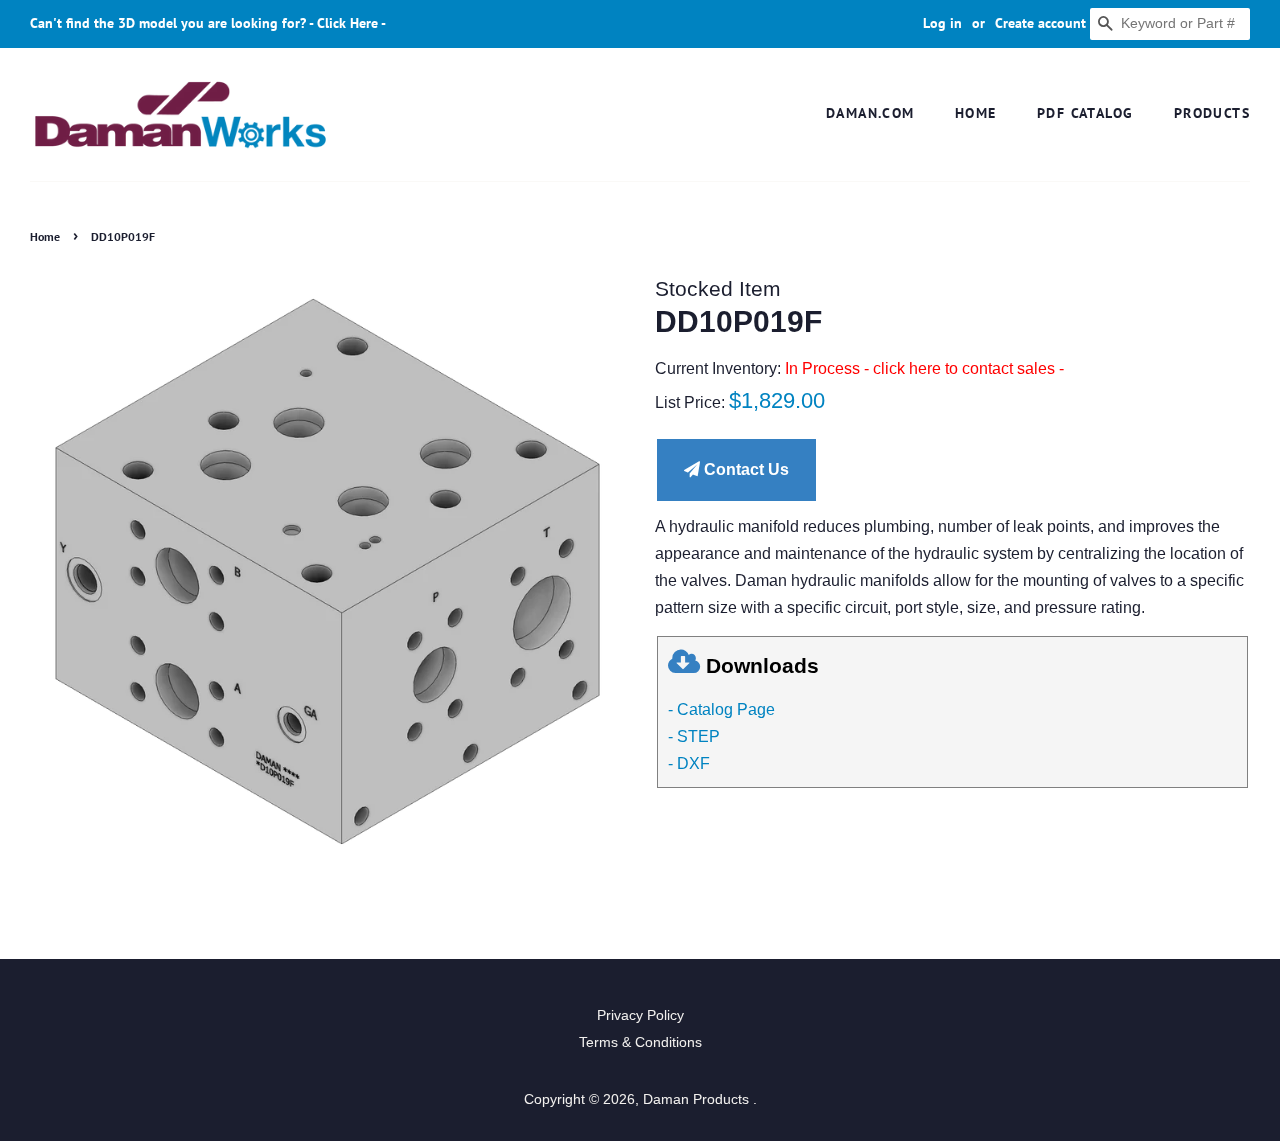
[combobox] (1170, 24)
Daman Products (698, 1099)
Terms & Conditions (640, 1042)
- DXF (689, 763)
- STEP (694, 736)
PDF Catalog (1085, 113)
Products (1212, 113)
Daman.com (870, 113)
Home (976, 113)
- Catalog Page (721, 709)
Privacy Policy (640, 1015)
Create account (1040, 23)
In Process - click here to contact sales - (924, 368)
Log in (942, 23)
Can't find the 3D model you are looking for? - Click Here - (208, 23)
